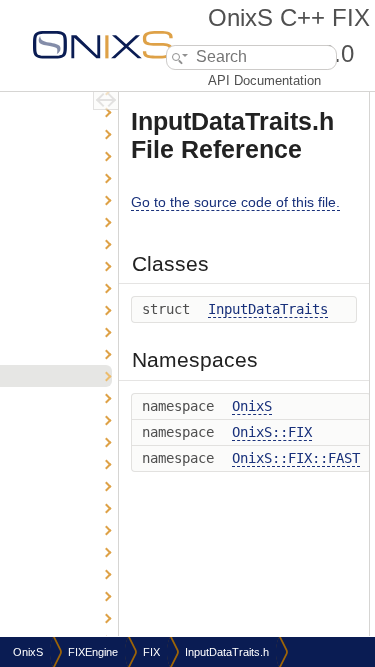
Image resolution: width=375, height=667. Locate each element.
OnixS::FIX (272, 432)
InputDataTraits (268, 309)
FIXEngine (93, 652)
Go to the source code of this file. (235, 202)
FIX (151, 652)
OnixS (252, 406)
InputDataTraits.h (227, 652)
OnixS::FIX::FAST (296, 458)
